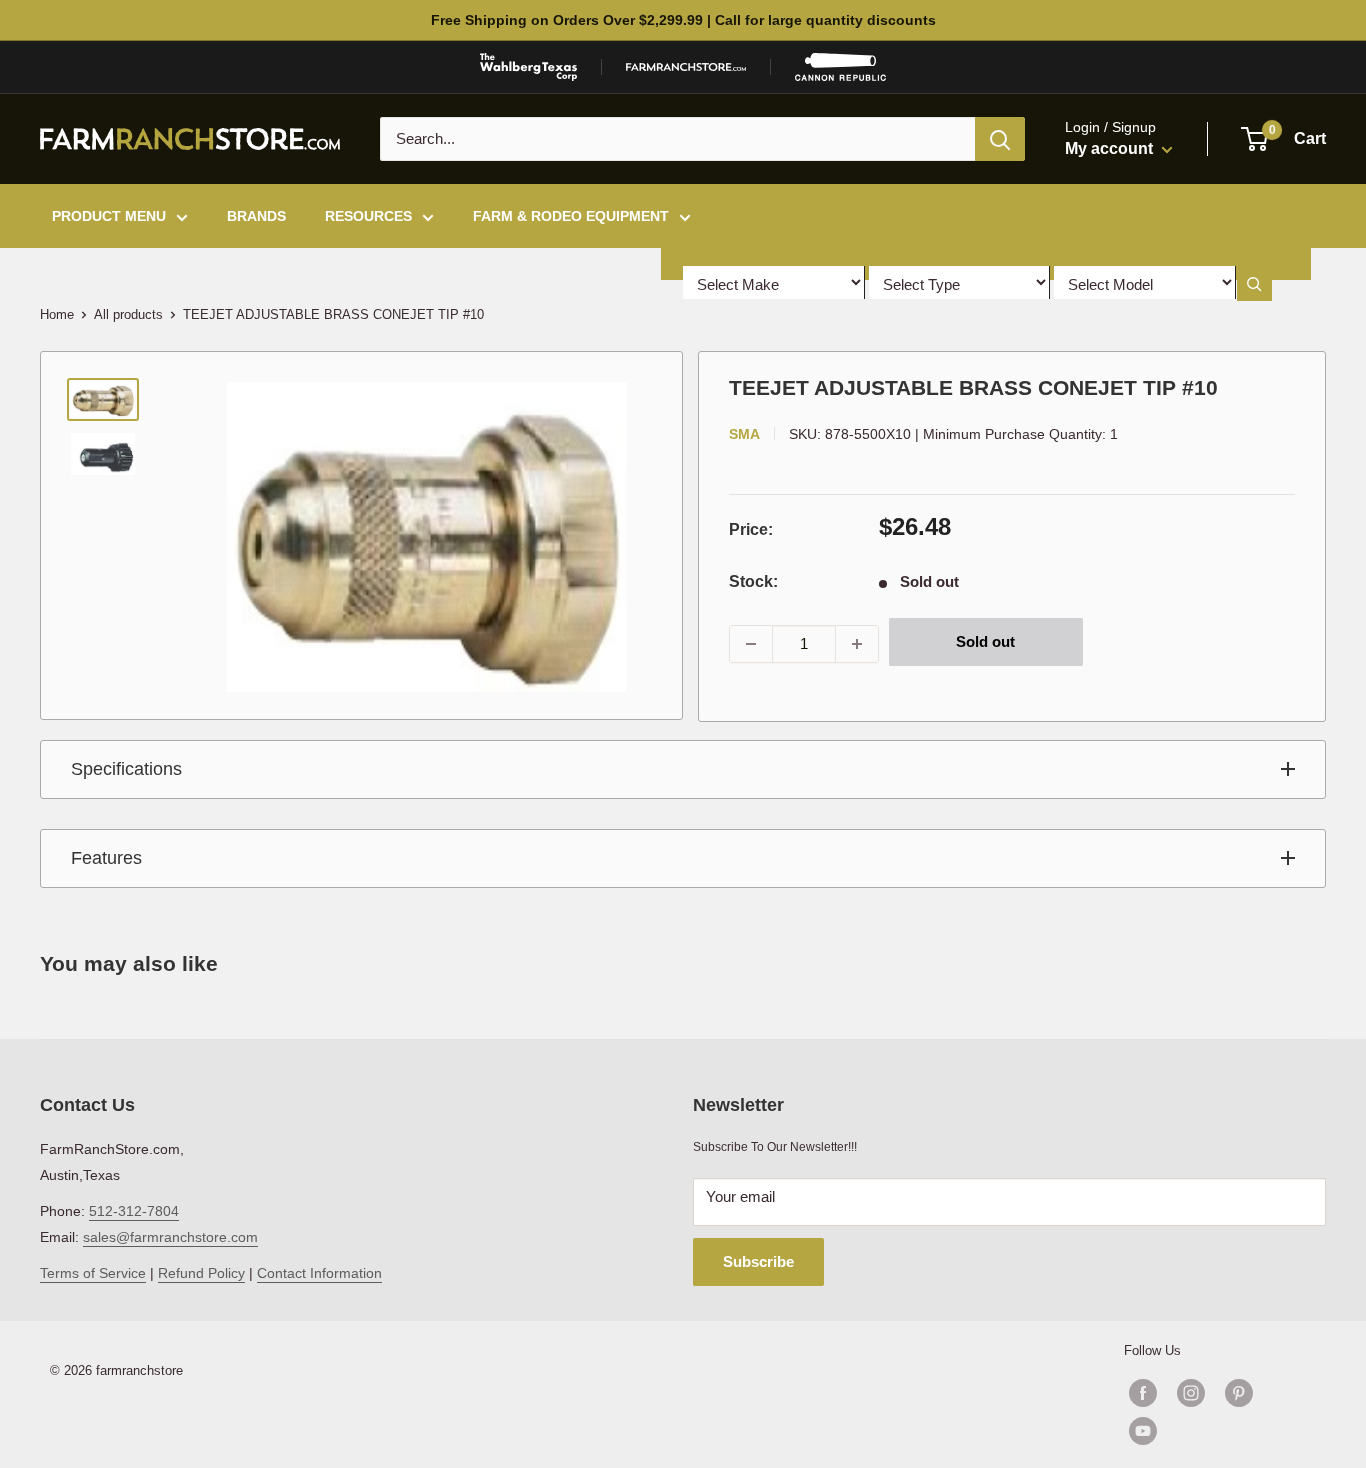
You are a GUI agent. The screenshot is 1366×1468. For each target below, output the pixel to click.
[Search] (1000, 139)
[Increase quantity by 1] (857, 644)
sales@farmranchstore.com (170, 1237)
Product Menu (109, 216)
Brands (256, 216)
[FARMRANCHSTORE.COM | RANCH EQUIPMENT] (686, 67)
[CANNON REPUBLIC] (840, 67)
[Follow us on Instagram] (1191, 1393)
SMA (744, 434)
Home (57, 314)
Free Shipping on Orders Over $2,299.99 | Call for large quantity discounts (683, 20)
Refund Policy (201, 1273)
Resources (368, 216)
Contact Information (319, 1273)
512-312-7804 (134, 1211)
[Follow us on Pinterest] (1239, 1393)
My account (1111, 148)
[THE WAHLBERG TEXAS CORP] (528, 67)
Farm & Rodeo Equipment (571, 216)
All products (128, 314)
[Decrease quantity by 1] (751, 644)
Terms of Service (93, 1273)
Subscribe (758, 1261)
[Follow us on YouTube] (1215, 1431)
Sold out (985, 641)
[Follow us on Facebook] (1143, 1393)
